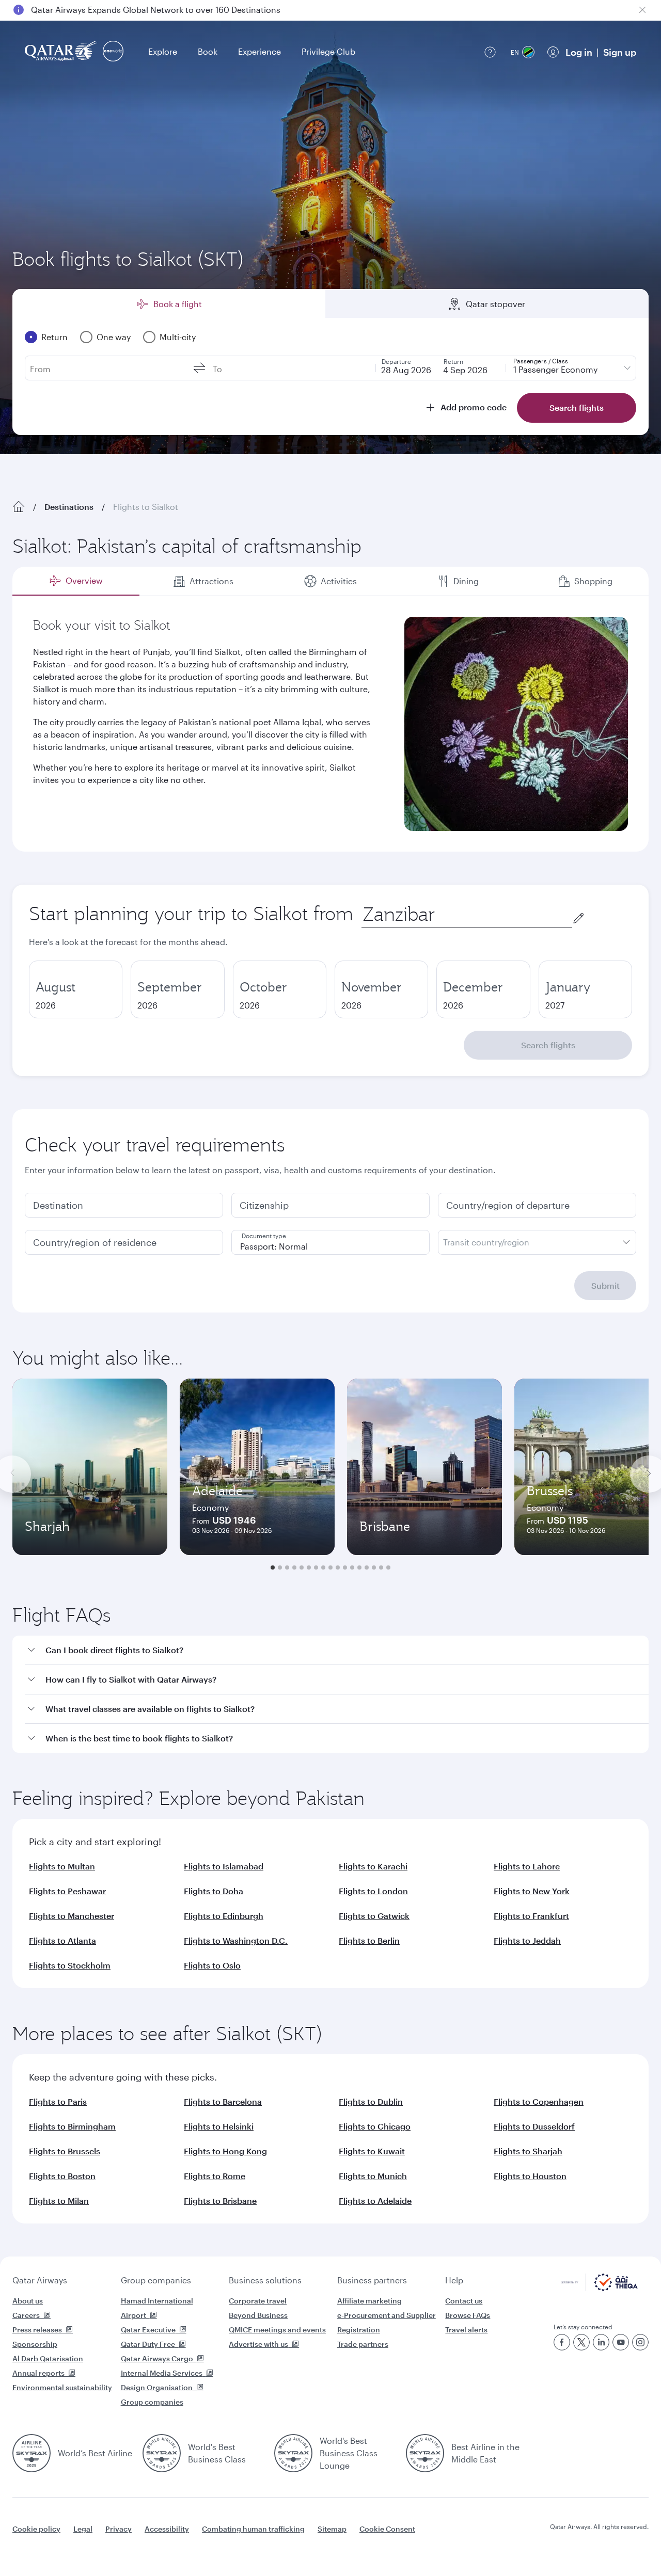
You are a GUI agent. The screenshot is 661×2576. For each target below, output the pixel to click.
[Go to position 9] (330, 1567)
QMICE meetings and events (277, 2330)
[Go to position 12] (352, 1567)
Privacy (119, 2529)
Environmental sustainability (62, 2387)
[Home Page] (19, 507)
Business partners (372, 2280)
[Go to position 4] (294, 1567)
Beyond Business (258, 2315)
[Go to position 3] (287, 1567)
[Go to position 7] (316, 1567)
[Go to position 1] (273, 1567)
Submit (605, 1285)
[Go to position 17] (388, 1567)
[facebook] (562, 2342)
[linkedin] (601, 2342)
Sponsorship (35, 2344)
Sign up (620, 52)
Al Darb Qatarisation (48, 2358)
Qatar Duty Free (148, 2344)
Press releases (37, 2330)
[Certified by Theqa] (599, 2288)
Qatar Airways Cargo (157, 2358)
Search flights (548, 1045)
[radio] (76, 989)
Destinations (69, 507)
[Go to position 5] (302, 1567)
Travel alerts (466, 2330)
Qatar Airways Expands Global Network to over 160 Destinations (156, 10)
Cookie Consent (387, 2529)
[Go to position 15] (374, 1567)
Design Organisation (157, 2387)
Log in (579, 52)
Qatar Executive (148, 2330)
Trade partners (363, 2344)
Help (454, 2280)
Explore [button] (163, 51)
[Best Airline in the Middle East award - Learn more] (425, 2453)
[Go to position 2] (280, 1567)
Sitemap (332, 2529)
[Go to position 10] (338, 1567)
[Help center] (490, 52)
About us (28, 2301)
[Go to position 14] (367, 1567)
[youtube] (621, 2342)
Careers (26, 2315)
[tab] (76, 581)
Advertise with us (258, 2344)
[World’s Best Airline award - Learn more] (32, 2453)
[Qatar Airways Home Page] (62, 52)
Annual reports (38, 2373)
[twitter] (581, 2342)
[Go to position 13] (359, 1567)
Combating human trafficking (253, 2529)
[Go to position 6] (309, 1567)
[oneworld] (113, 52)
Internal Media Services (162, 2373)
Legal (83, 2529)
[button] (337, 1650)
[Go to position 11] (345, 1567)
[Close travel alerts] (642, 10)
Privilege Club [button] (328, 51)
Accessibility (167, 2529)
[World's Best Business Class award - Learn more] (162, 2453)
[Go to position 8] (323, 1567)
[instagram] (640, 2342)
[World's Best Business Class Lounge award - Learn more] (293, 2453)
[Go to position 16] (381, 1567)
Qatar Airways (40, 2280)
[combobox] (467, 914)
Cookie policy (36, 2529)
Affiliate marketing (369, 2301)
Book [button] (208, 51)
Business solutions (265, 2280)
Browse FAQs (468, 2315)
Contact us (464, 2301)
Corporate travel (258, 2301)
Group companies (156, 2280)
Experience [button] (259, 51)
